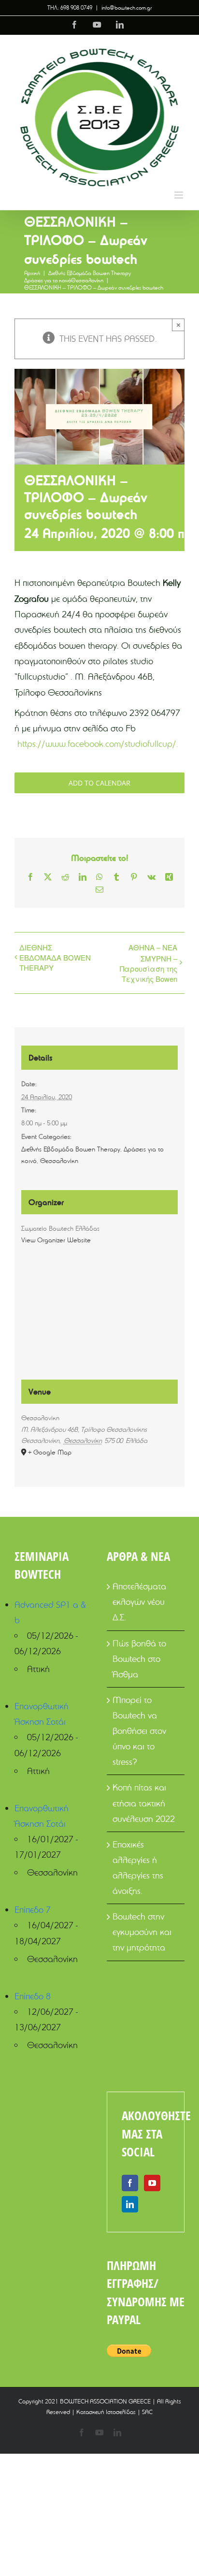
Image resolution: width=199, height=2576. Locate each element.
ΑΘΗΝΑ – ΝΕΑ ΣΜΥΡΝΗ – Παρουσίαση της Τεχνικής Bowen (149, 963)
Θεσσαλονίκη (59, 1161)
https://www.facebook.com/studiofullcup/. (98, 744)
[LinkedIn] (130, 2204)
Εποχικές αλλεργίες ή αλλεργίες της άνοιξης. (138, 1868)
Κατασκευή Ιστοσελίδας (106, 2412)
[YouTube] (152, 2183)
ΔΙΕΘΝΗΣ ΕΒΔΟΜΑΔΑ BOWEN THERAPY (55, 957)
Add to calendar (99, 783)
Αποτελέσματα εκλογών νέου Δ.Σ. (139, 1602)
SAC (147, 2412)
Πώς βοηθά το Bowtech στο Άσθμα (139, 1659)
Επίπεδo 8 (33, 1996)
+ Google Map (50, 1452)
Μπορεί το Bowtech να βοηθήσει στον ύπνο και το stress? (139, 1731)
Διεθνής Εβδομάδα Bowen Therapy (71, 1149)
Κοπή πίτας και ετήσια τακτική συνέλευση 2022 (144, 1803)
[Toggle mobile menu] (179, 195)
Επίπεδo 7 (33, 1910)
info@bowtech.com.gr (127, 7)
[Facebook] (130, 2183)
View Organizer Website (56, 1240)
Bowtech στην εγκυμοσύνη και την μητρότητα (142, 1932)
